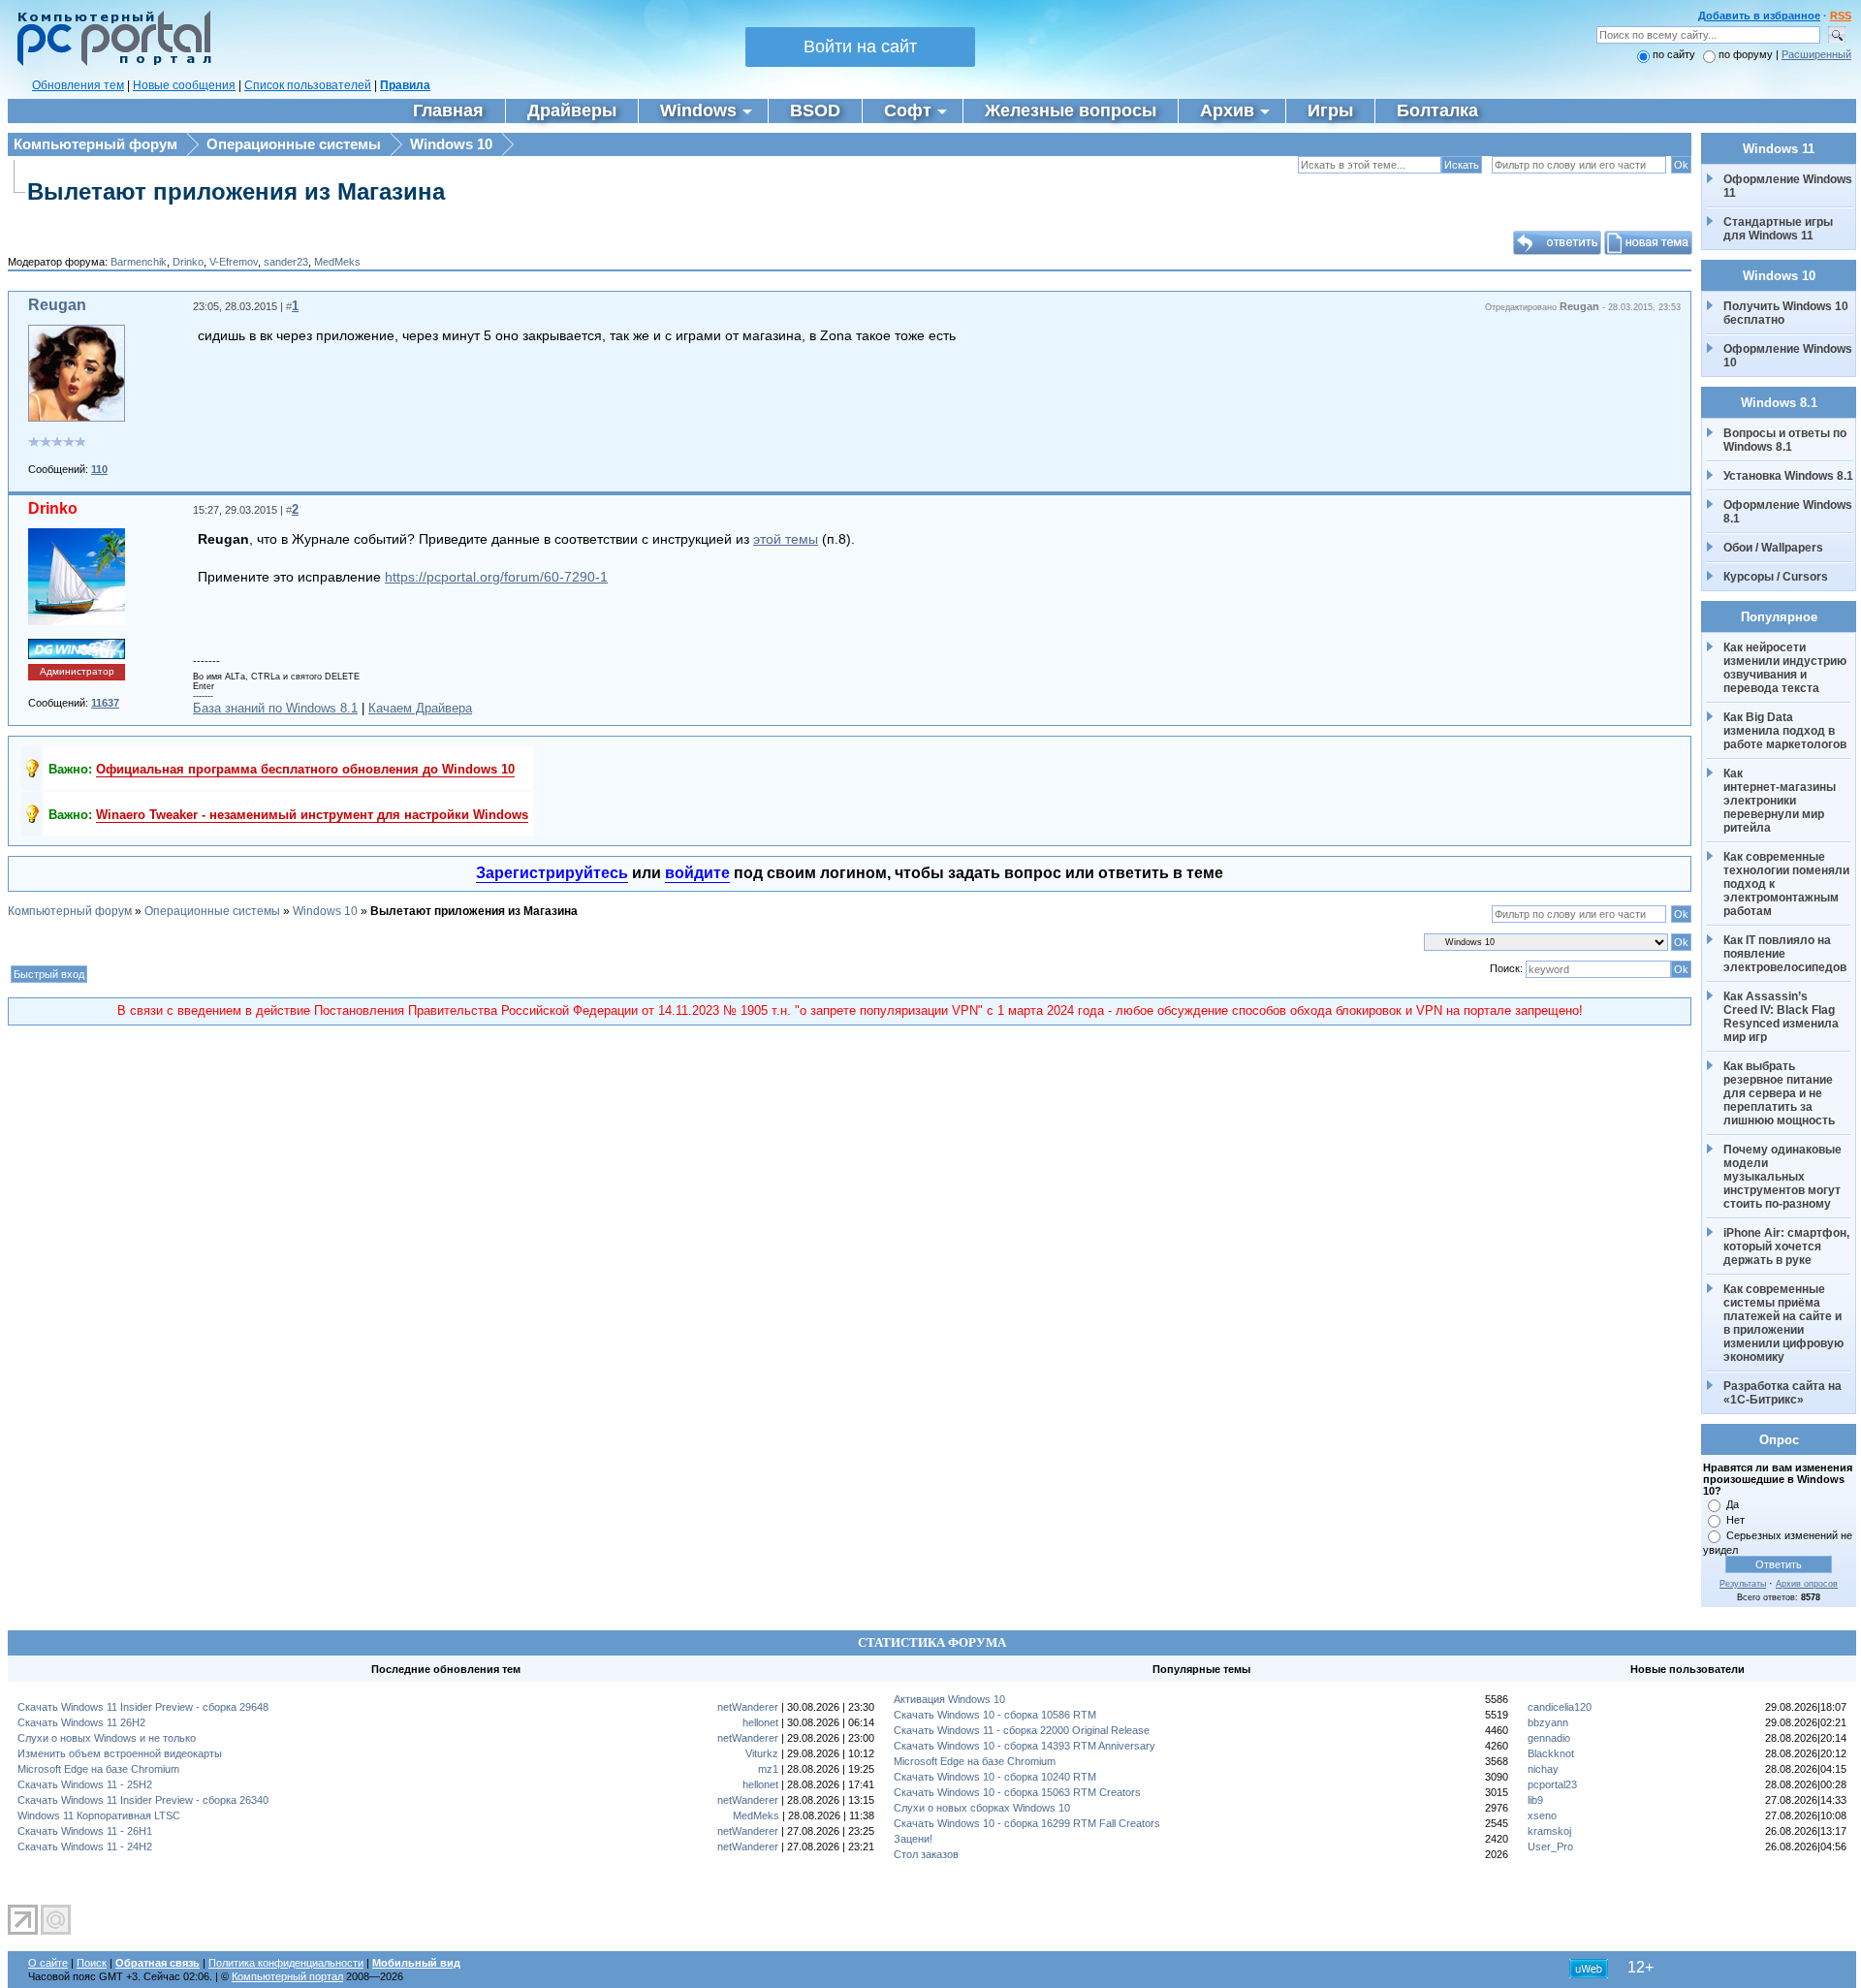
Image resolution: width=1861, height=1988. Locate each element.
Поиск (92, 1963)
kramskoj (1549, 1831)
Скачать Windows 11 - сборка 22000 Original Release (1022, 1730)
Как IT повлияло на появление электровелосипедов (1785, 954)
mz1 (768, 1769)
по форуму (1747, 54)
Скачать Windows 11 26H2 (81, 1722)
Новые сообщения (184, 85)
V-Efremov (234, 262)
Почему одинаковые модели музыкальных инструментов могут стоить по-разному (1784, 1177)
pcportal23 (1552, 1784)
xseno (1542, 1815)
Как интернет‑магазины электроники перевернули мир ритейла (1781, 801)
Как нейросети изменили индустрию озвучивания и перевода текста (1786, 668)
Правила (405, 85)
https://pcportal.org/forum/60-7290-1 (496, 577)
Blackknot (1551, 1753)
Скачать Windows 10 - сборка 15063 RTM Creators (1017, 1792)
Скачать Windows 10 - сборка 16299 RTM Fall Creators (1027, 1823)
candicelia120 (1560, 1707)
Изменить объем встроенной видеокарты (120, 1753)
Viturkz (762, 1753)
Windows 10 (451, 144)
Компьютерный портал (287, 1976)
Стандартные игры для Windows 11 (1778, 229)
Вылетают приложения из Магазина (236, 191)
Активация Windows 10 (949, 1699)
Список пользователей (308, 85)
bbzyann (1548, 1722)
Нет (1735, 1520)
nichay (1543, 1769)
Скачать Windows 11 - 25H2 (85, 1784)
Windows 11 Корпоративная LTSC (99, 1815)
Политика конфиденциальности (286, 1963)
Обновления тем (78, 85)
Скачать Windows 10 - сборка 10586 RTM (995, 1715)
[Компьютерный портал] (110, 63)
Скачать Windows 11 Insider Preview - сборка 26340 (143, 1800)
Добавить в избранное (1759, 16)
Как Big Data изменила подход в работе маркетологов (1785, 731)
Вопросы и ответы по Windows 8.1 (1785, 440)
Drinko (188, 262)
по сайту (1674, 54)
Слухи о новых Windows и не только (107, 1738)
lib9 (1535, 1800)
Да (1733, 1504)
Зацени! (913, 1839)
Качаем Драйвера (420, 708)
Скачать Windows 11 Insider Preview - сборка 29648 (143, 1707)
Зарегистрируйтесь (552, 873)
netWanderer (748, 1707)
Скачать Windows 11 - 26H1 (85, 1831)
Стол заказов (926, 1854)
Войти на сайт (860, 47)
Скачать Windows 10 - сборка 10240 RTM (995, 1777)
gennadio (1549, 1738)
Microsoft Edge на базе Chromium (98, 1769)
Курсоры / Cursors (1776, 577)
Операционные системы (294, 144)
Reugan (57, 305)
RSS (1841, 16)
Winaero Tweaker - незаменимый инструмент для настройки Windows (312, 815)
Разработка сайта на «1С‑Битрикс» (1784, 1393)
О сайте (48, 1963)
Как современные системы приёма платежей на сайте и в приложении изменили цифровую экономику (1785, 1323)
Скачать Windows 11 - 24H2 (85, 1846)
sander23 (286, 262)
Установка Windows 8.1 (1788, 476)
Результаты (1743, 1584)
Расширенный (1816, 54)
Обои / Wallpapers (1773, 548)
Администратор (77, 671)
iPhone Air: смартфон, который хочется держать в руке (1788, 1246)
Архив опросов (1807, 1584)
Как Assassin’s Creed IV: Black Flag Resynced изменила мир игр (1782, 1017)
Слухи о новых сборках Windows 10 (982, 1808)
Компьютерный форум (95, 144)
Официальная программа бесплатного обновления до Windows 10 (305, 769)
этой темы (786, 539)
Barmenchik (139, 262)
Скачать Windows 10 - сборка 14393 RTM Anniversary (1025, 1746)
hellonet (760, 1722)
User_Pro (1550, 1846)
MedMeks (337, 262)
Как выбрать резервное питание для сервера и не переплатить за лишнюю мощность (1780, 1093)
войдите (697, 873)
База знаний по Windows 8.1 (275, 708)
